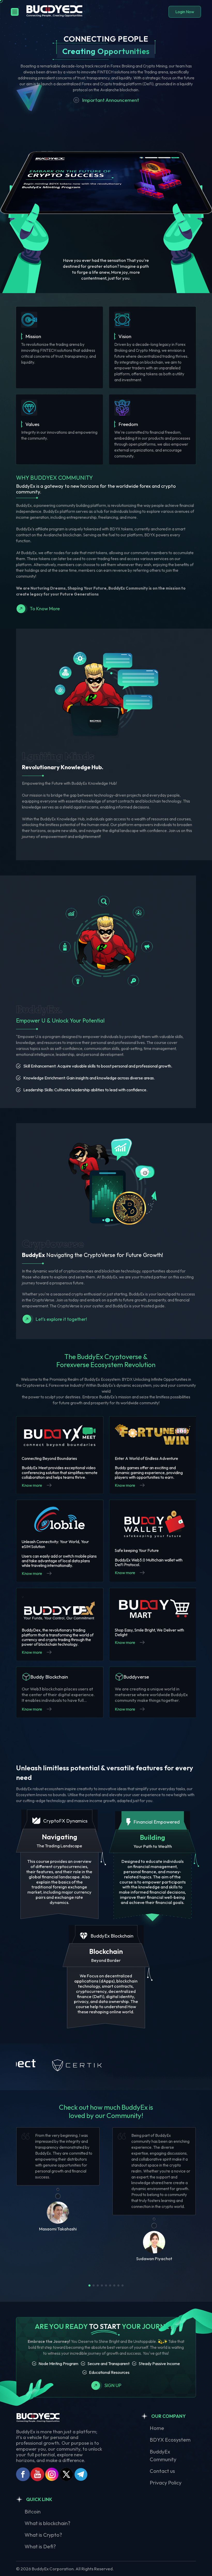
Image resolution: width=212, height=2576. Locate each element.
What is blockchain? (47, 2523)
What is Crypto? (43, 2535)
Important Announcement (111, 100)
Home (157, 2428)
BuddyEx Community (163, 2455)
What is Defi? (40, 2546)
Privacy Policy (166, 2483)
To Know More (45, 609)
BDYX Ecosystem (170, 2440)
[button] (89, 2285)
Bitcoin (33, 2512)
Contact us (162, 2471)
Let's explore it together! (61, 1319)
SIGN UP (113, 2385)
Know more (32, 1485)
